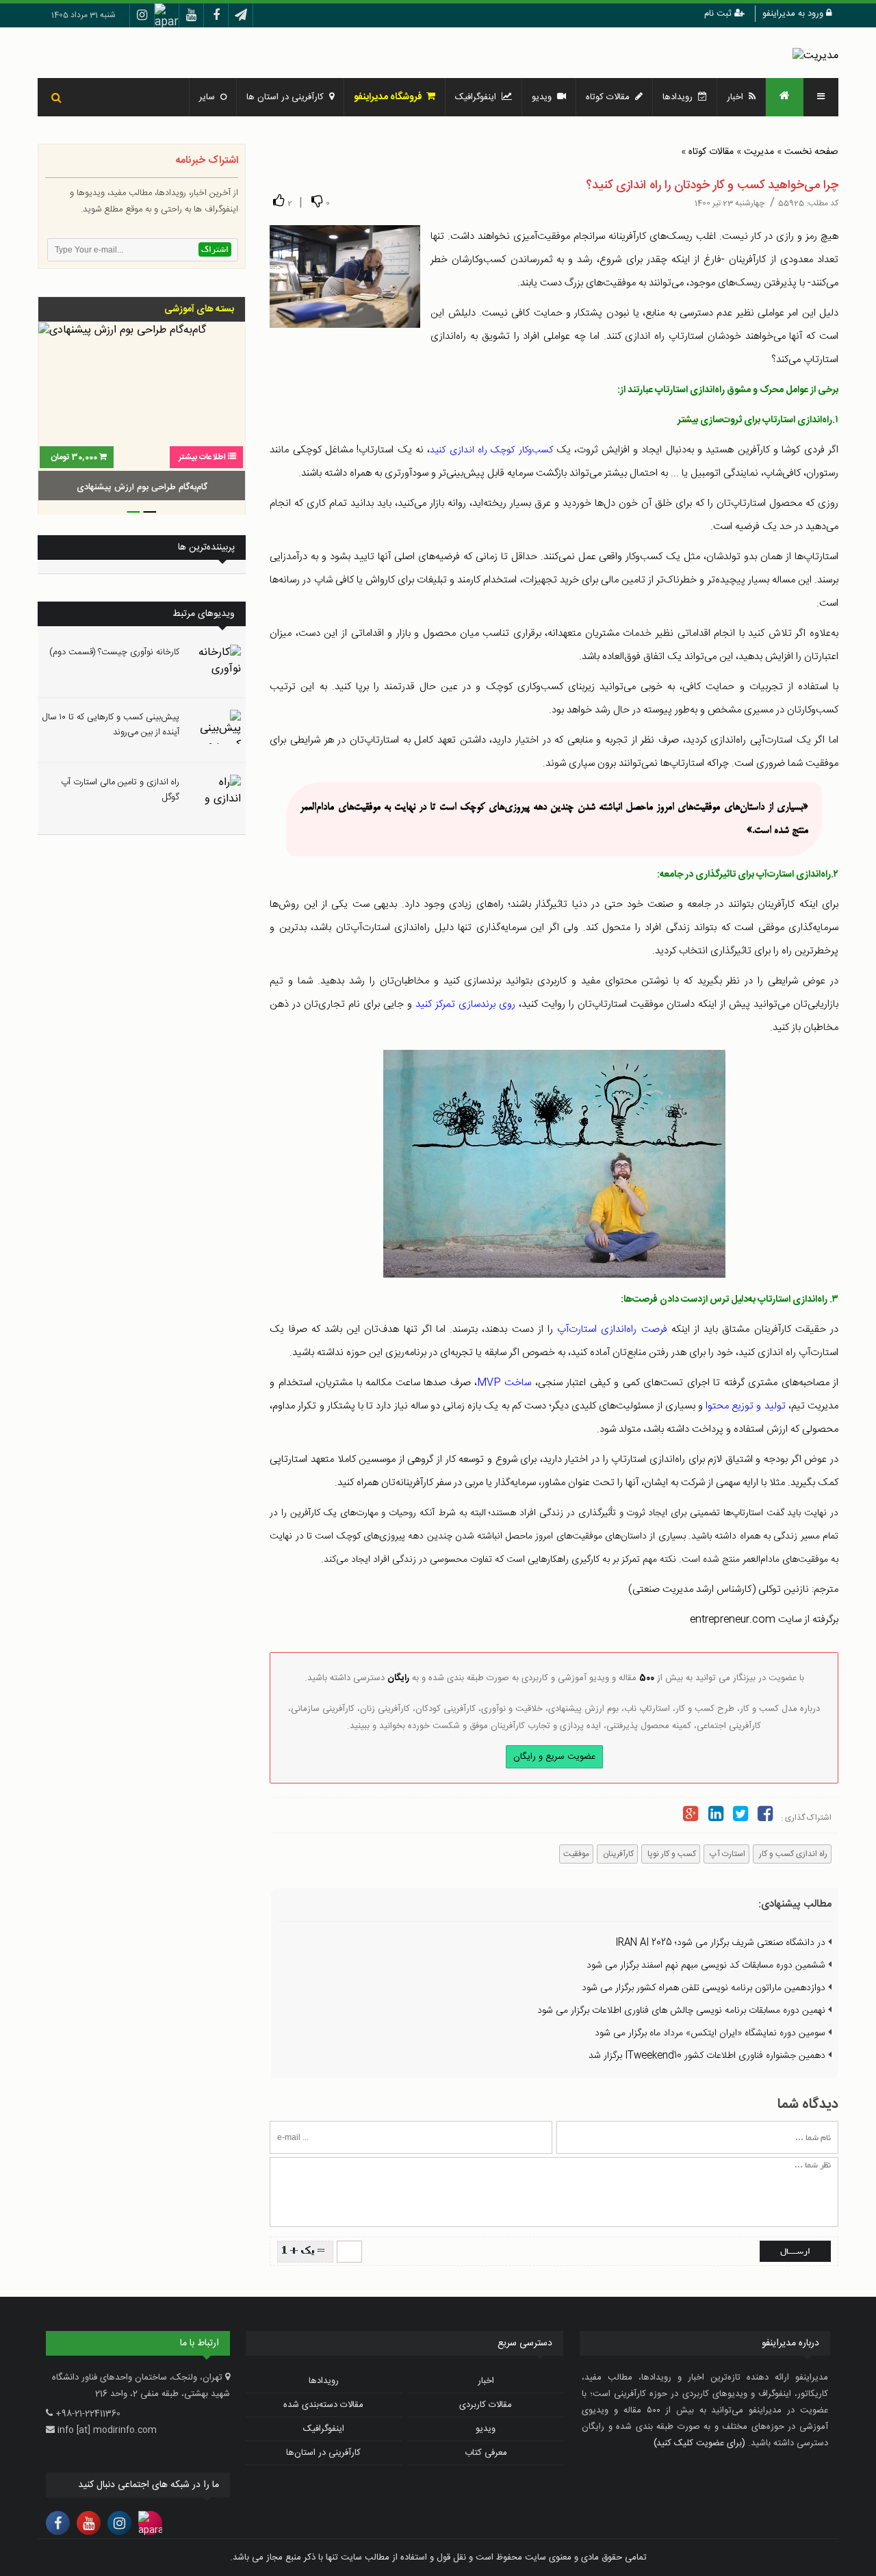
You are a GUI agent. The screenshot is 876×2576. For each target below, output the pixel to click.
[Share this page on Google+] (691, 1816)
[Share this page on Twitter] (740, 1816)
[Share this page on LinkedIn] (715, 1816)
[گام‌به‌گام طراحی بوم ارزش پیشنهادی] (142, 413)
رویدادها (680, 97)
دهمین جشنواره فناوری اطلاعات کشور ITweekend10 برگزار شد (708, 2056)
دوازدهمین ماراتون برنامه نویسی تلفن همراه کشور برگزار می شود (705, 1988)
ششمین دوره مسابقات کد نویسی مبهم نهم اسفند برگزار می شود (707, 1966)
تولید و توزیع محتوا (746, 1406)
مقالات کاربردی (486, 2405)
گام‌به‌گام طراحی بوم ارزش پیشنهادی (142, 487)
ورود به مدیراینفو (794, 14)
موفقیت (576, 1854)
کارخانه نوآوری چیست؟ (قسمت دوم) (114, 652)
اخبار (738, 97)
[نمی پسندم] (317, 201)
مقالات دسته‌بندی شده (323, 2405)
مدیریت (759, 152)
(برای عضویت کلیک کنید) (699, 2443)
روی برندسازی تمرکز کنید (465, 1004)
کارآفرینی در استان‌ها (323, 2453)
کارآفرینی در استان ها (288, 97)
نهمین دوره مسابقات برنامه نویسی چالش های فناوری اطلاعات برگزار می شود (683, 2011)
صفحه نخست (811, 152)
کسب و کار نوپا (671, 1854)
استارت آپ (726, 1854)
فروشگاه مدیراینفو (390, 97)
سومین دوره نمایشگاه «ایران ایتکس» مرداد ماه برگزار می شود (711, 2033)
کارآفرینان (617, 1854)
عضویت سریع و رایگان (554, 1757)
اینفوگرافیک (478, 97)
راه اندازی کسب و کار (792, 1854)
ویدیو (544, 97)
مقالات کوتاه (711, 152)
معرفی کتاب (486, 2453)
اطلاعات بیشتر (202, 457)
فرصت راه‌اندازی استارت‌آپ (612, 1329)
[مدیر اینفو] (815, 56)
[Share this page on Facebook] (765, 1816)
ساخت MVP (504, 1383)
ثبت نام (719, 14)
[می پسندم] (279, 201)
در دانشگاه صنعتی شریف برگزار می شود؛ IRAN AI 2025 (722, 1943)
